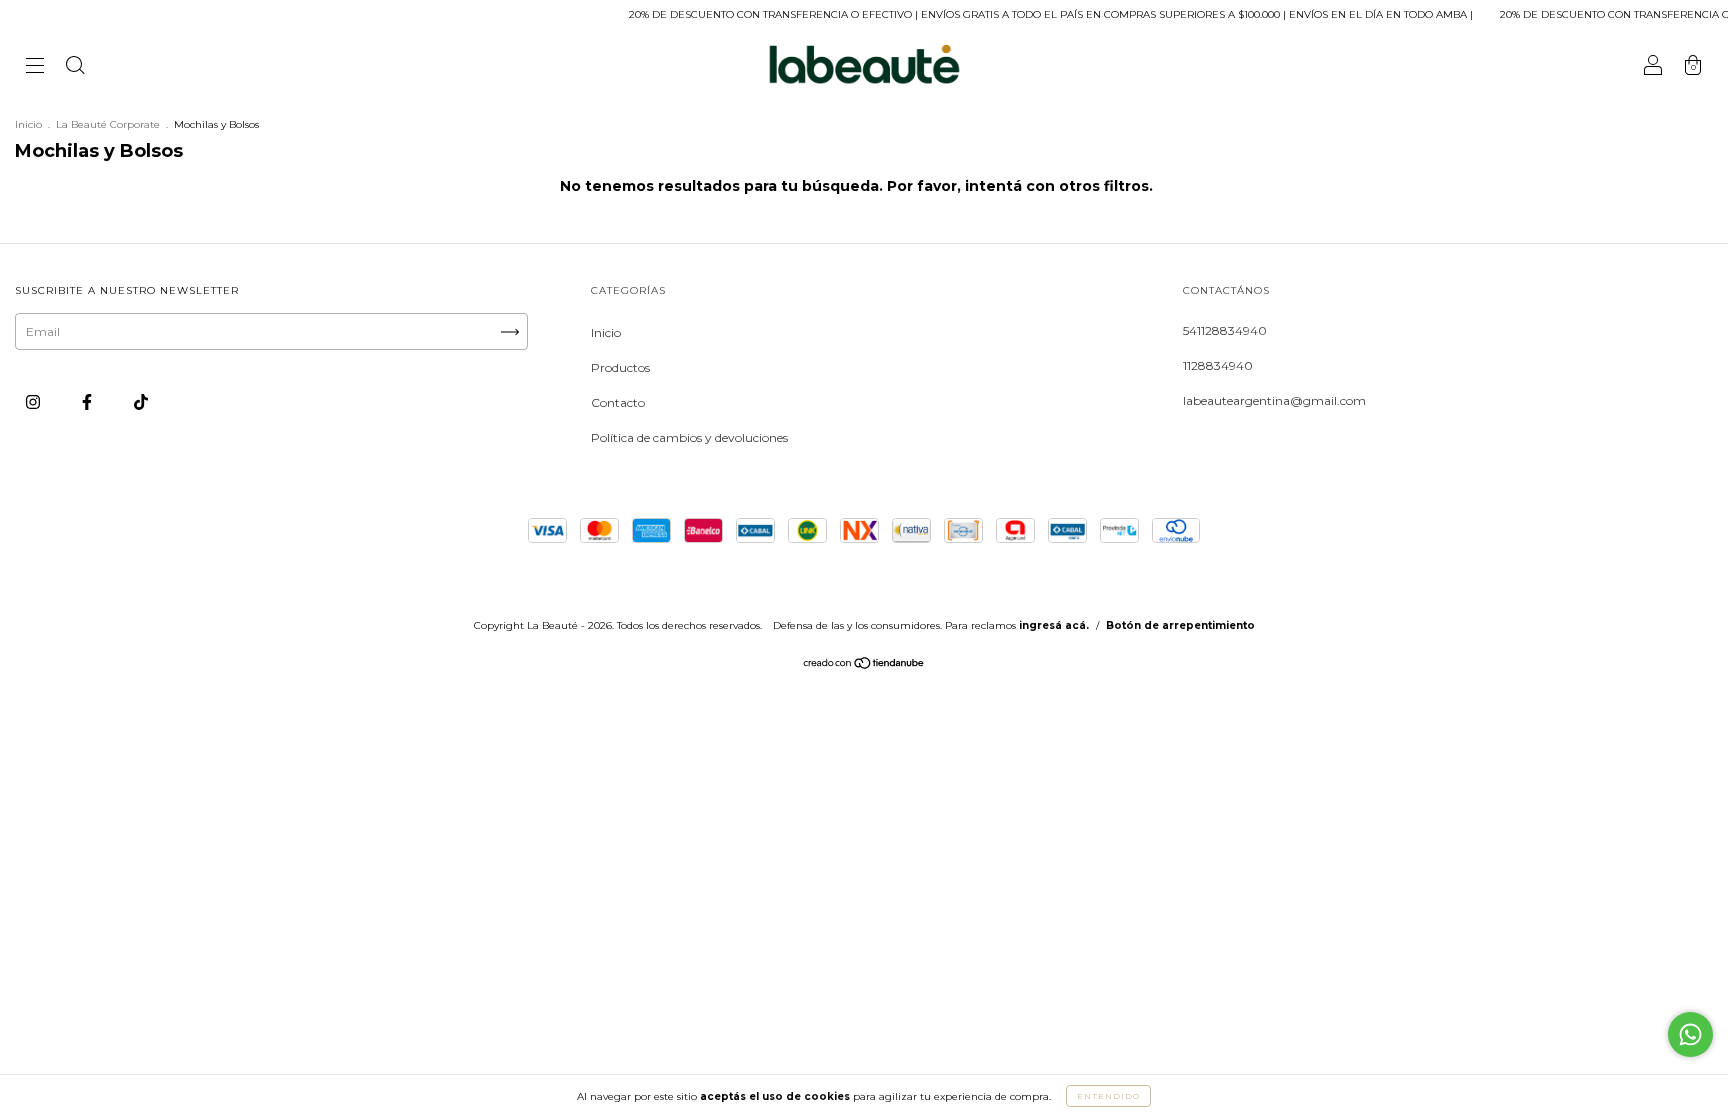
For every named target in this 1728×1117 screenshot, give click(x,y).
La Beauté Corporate (108, 124)
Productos (620, 367)
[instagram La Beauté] (34, 401)
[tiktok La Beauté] (141, 401)
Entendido (1108, 1096)
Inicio (28, 124)
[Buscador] (75, 67)
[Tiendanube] (864, 665)
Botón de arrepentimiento (1180, 625)
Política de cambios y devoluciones (689, 437)
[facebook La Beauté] (88, 401)
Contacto (618, 402)
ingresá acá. (1054, 625)
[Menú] (35, 67)
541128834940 (1225, 330)
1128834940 (1218, 365)
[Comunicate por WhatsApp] (1690, 1034)
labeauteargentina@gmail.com (1274, 400)
